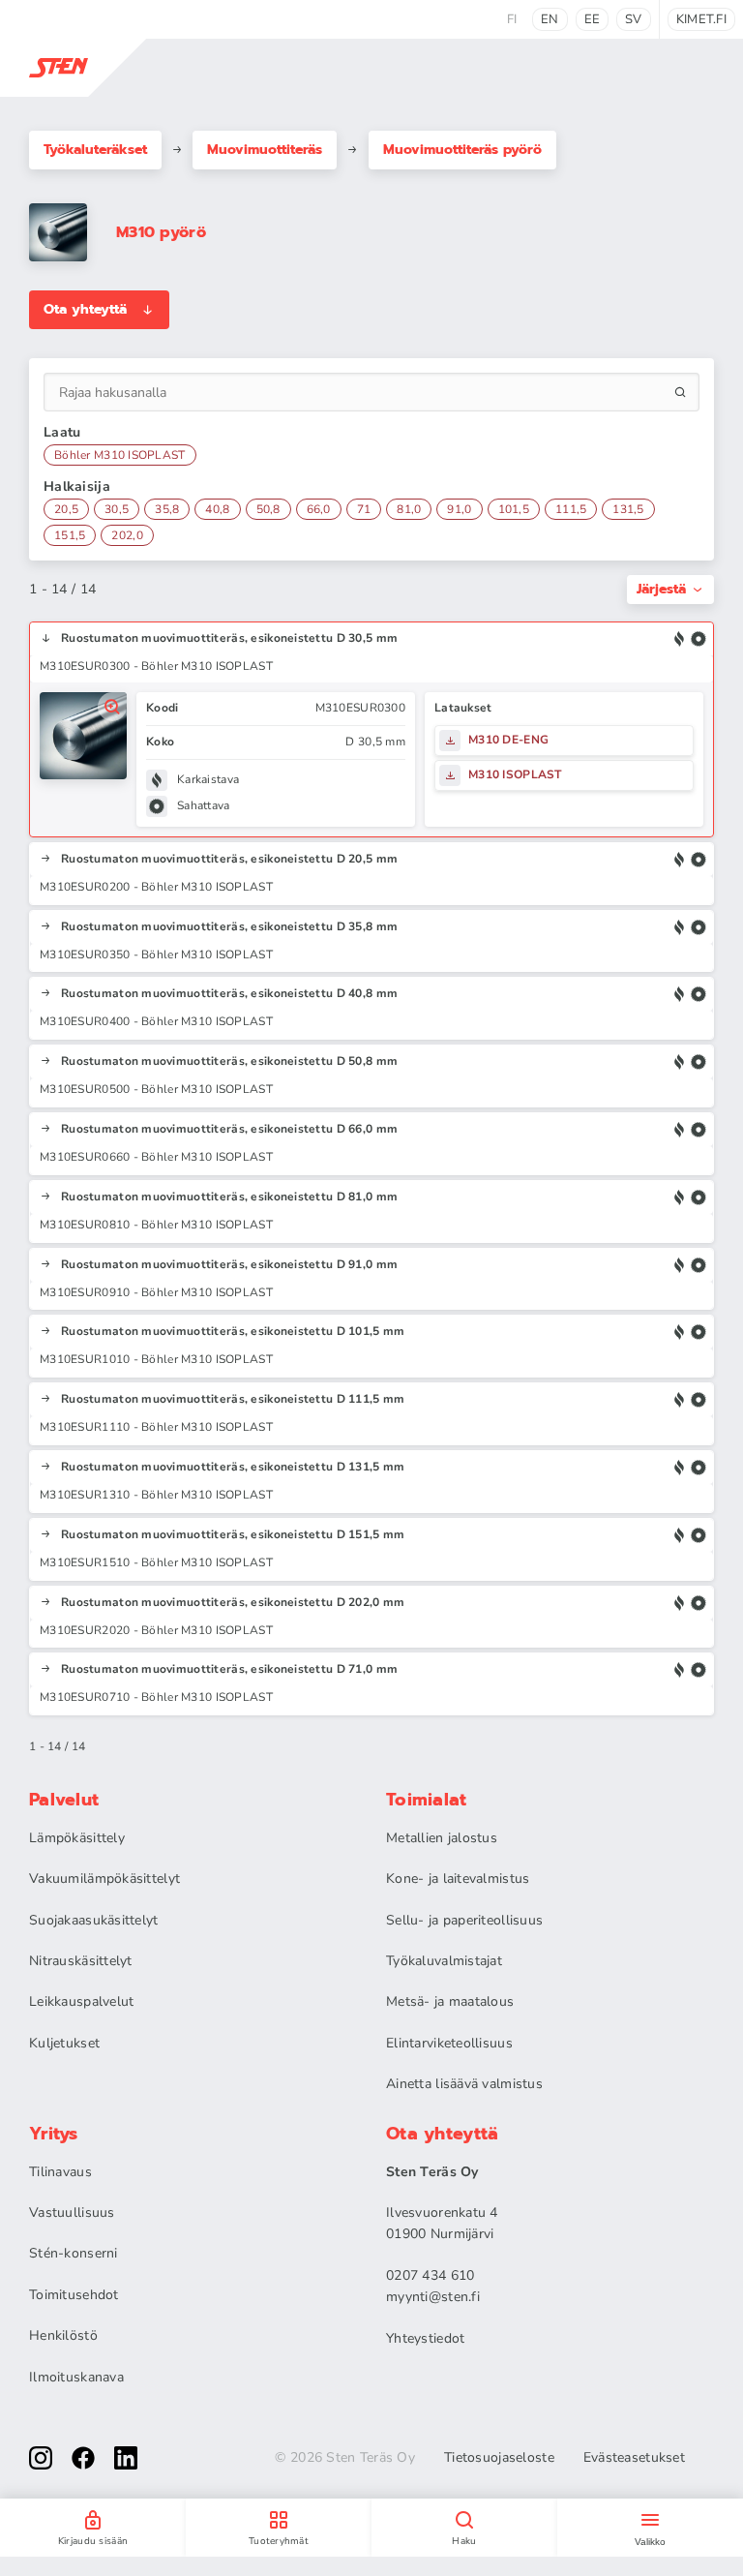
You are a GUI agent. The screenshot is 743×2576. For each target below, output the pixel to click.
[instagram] (41, 2458)
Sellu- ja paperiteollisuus (464, 1920)
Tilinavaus (60, 2172)
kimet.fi (701, 19)
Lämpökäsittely (77, 1838)
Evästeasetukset (634, 2458)
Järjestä (661, 589)
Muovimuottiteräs (265, 150)
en (550, 19)
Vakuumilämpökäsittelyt (104, 1879)
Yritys (54, 2134)
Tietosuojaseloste (499, 2458)
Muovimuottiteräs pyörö (462, 150)
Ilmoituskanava (76, 2377)
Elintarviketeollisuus (449, 2043)
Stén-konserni (74, 2253)
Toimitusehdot (74, 2295)
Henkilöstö (63, 2335)
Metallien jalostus (442, 1838)
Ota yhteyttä (85, 309)
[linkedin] (126, 2458)
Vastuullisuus (72, 2212)
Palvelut (64, 1800)
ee (593, 19)
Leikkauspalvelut (81, 2001)
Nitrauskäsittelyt (81, 1961)
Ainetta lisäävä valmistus (464, 2084)
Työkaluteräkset (95, 150)
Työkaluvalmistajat (444, 1961)
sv (634, 19)
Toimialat (427, 1800)
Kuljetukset (64, 2043)
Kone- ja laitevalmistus (458, 1879)
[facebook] (83, 2458)
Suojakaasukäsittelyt (94, 1920)
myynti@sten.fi (433, 2297)
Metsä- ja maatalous (450, 2001)
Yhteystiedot (425, 2338)
